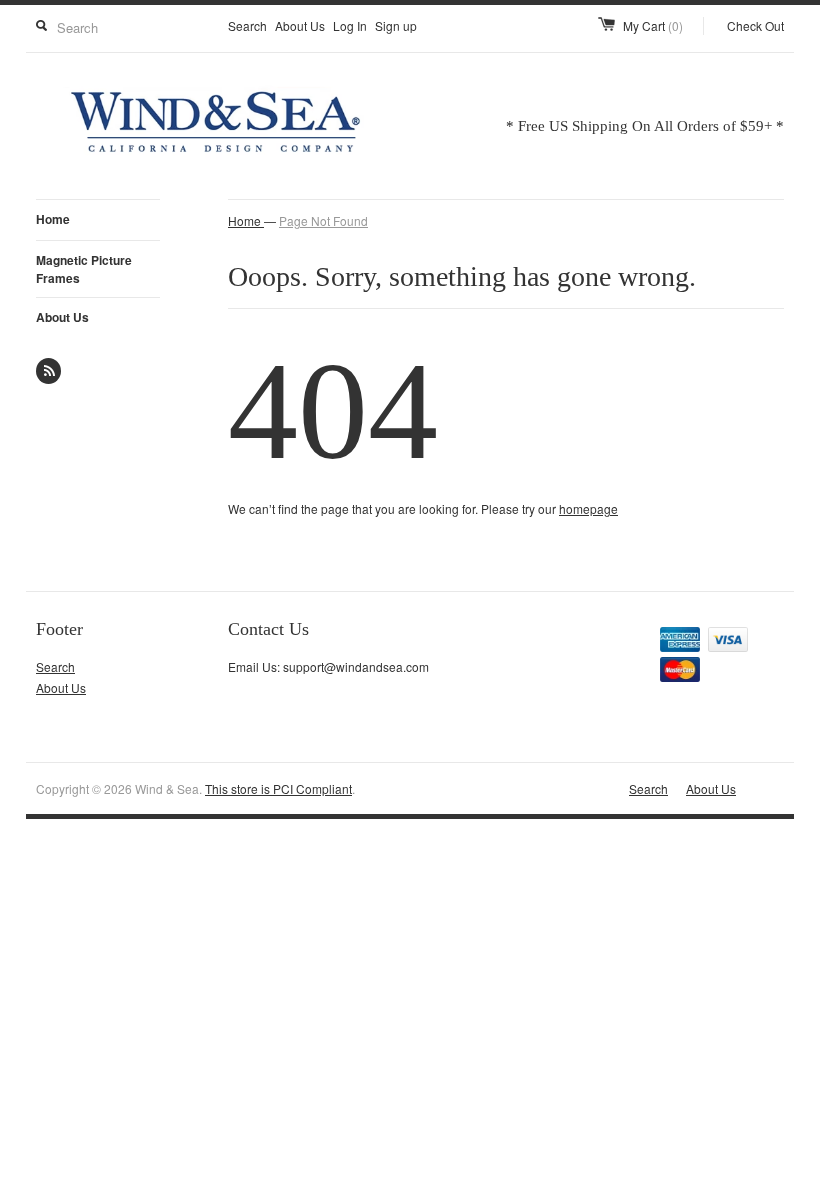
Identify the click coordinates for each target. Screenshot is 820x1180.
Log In (350, 25)
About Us (300, 25)
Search (247, 25)
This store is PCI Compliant (278, 788)
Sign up (396, 25)
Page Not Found (323, 220)
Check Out (755, 25)
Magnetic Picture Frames (84, 269)
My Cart (653, 25)
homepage (588, 508)
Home (53, 219)
